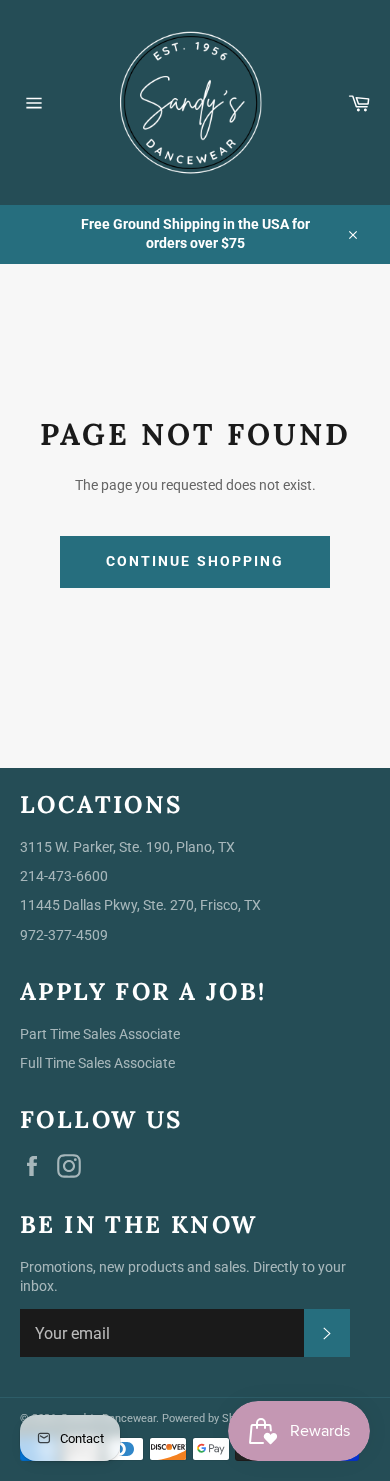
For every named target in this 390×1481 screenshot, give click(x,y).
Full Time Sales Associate (97, 1063)
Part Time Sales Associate (100, 1034)
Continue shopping (195, 561)
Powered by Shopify (210, 1418)
